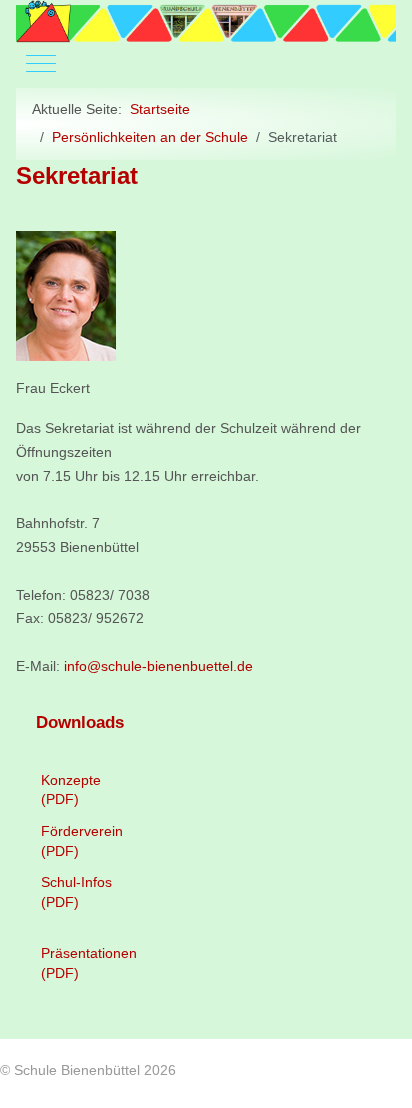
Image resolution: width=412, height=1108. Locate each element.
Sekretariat (77, 175)
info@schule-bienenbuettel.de (158, 666)
